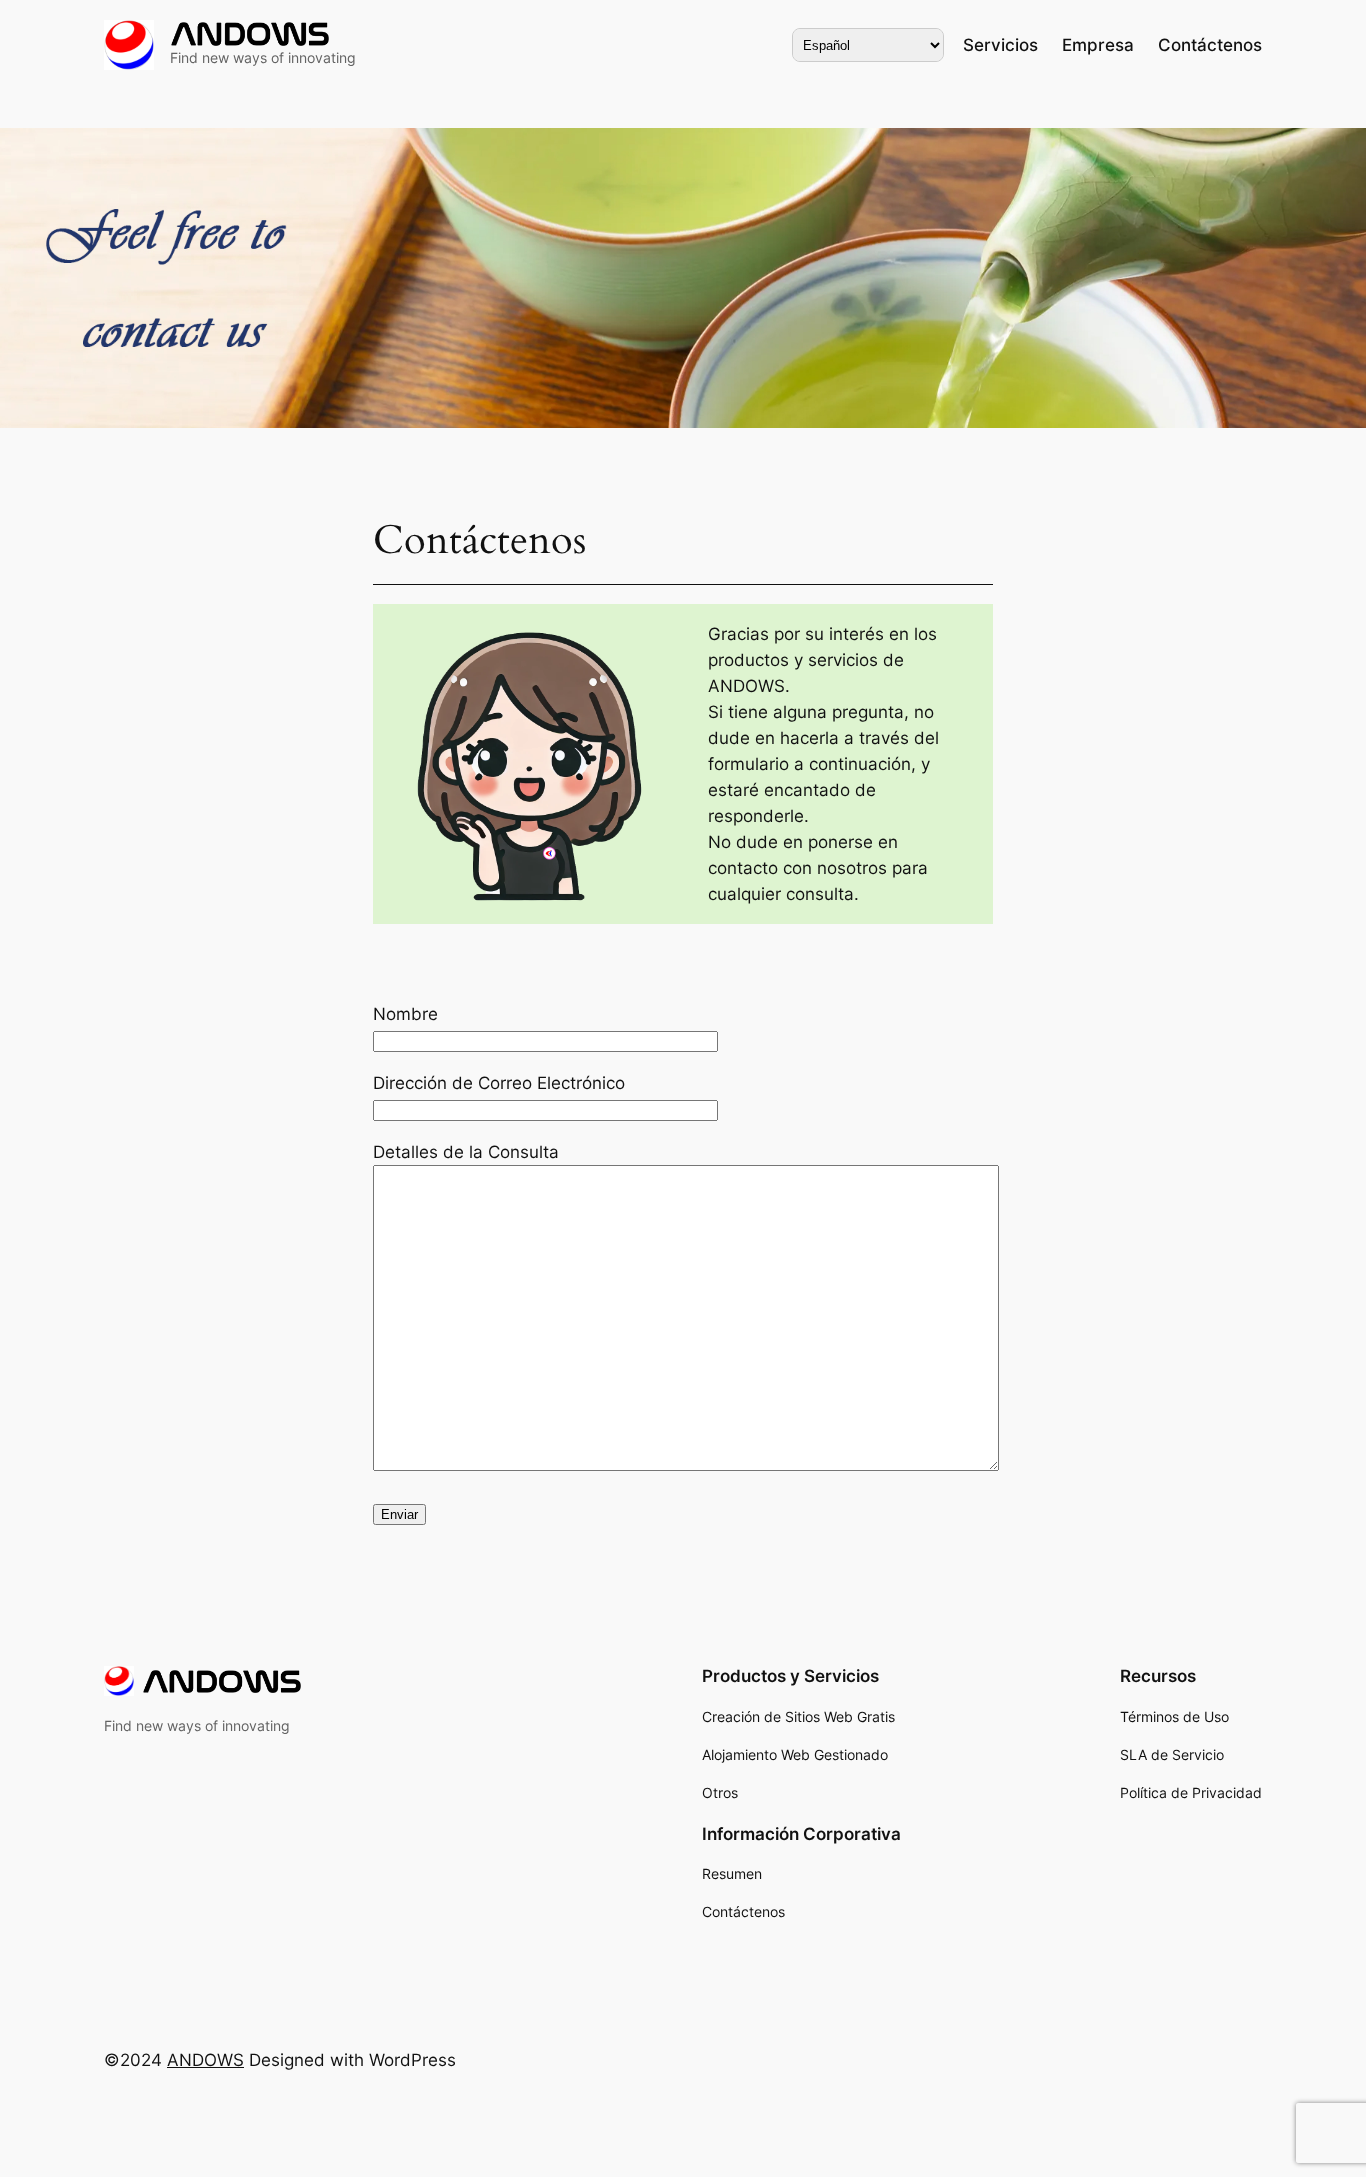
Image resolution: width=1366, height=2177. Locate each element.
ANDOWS (205, 2060)
